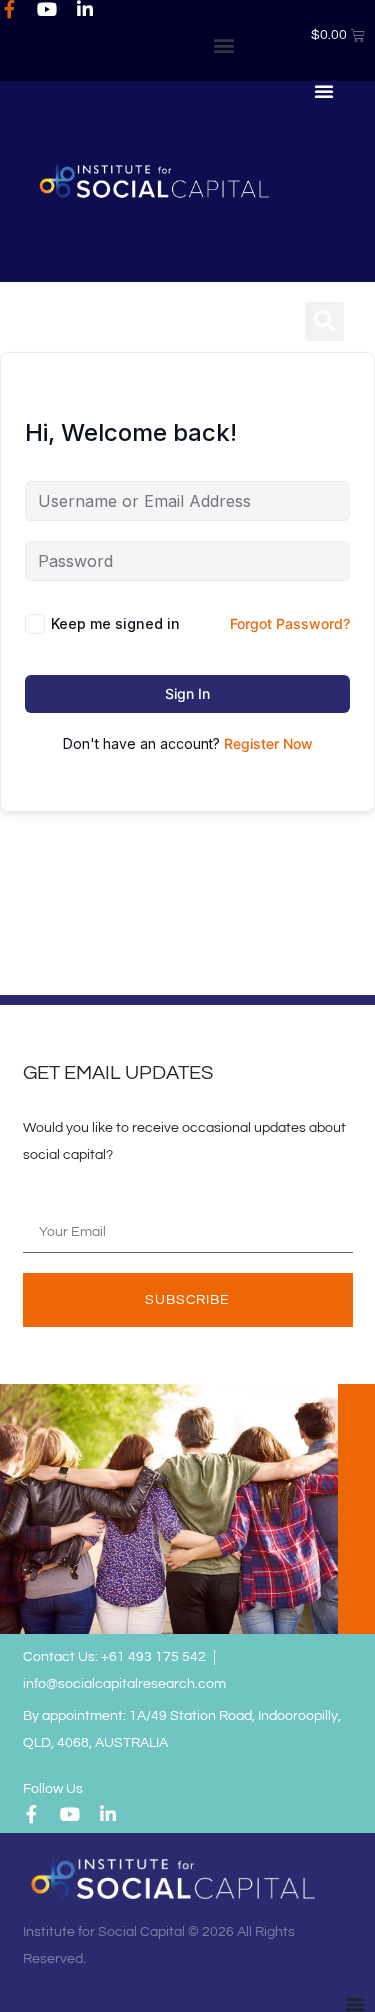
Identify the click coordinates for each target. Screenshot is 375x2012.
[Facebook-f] (9, 9)
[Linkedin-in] (85, 9)
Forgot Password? (290, 623)
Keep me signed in (115, 623)
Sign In (187, 693)
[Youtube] (47, 9)
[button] (223, 44)
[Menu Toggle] (324, 91)
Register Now (268, 743)
